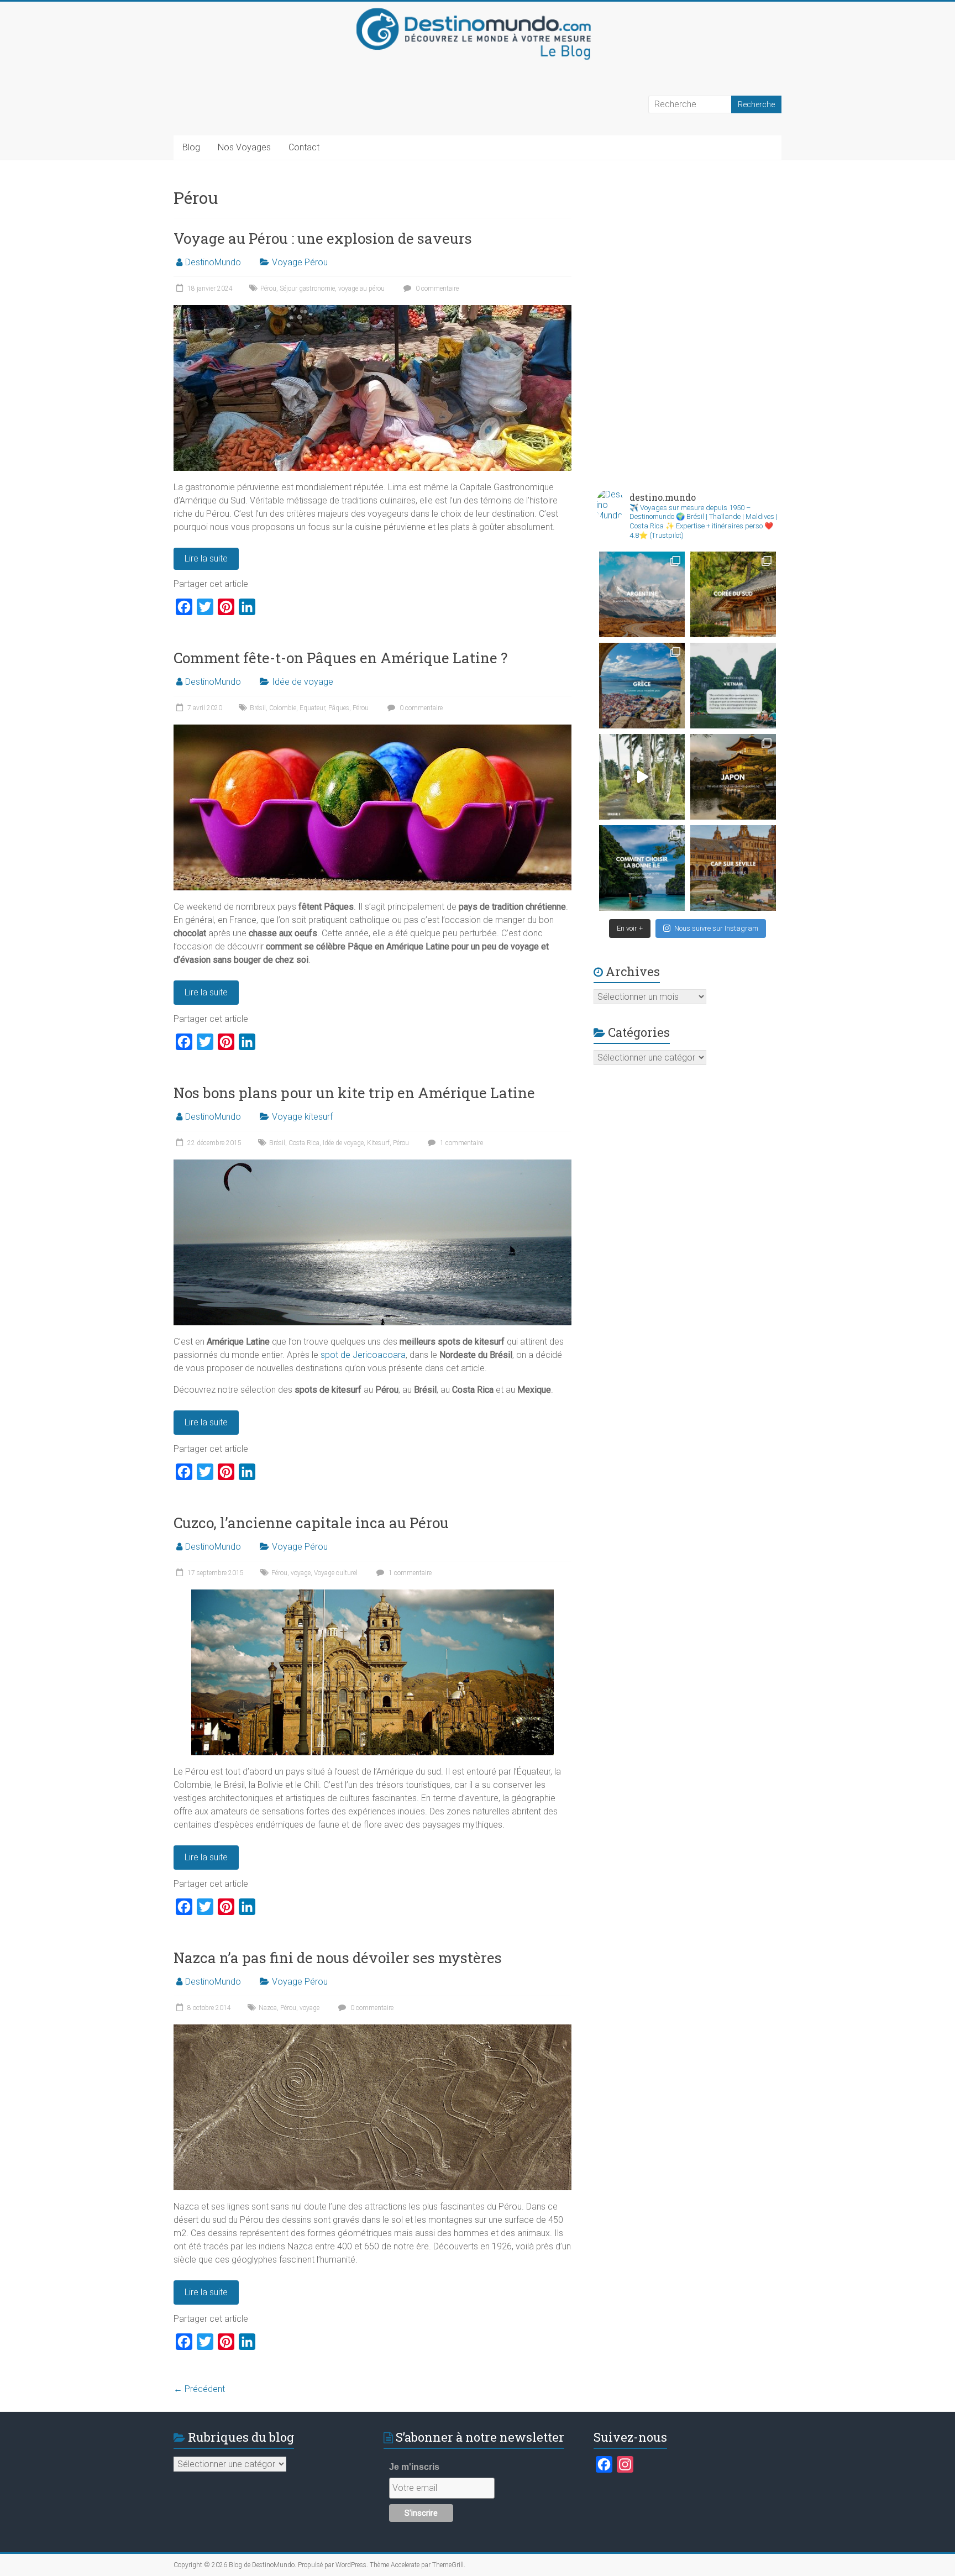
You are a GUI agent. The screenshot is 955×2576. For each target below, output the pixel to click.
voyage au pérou (361, 288)
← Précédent (199, 2389)
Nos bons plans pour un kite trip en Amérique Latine (354, 1093)
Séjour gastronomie (307, 288)
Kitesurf (378, 1143)
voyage (301, 1573)
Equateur (312, 708)
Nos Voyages (244, 147)
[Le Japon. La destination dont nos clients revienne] (733, 777)
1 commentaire (461, 1143)
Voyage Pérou (300, 262)
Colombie (283, 708)
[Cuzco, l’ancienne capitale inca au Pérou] (372, 1595)
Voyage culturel (336, 1573)
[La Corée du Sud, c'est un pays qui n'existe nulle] (733, 594)
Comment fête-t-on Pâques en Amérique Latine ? (340, 658)
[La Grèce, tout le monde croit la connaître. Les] (642, 686)
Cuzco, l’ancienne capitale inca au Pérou (311, 1523)
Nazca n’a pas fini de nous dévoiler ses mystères (338, 1958)
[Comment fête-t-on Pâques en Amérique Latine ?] (372, 730)
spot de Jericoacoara (363, 1355)
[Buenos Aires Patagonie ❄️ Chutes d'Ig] (642, 594)
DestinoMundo (213, 262)
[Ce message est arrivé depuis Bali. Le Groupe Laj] (733, 686)
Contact (304, 147)
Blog (191, 147)
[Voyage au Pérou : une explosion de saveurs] (372, 310)
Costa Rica (304, 1143)
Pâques (339, 708)
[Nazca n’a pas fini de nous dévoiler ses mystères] (372, 2030)
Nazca (268, 2008)
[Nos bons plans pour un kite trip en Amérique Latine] (372, 1165)
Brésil (258, 708)
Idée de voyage (303, 682)
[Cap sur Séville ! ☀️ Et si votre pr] (733, 868)
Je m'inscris (414, 2467)
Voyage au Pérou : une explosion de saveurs (323, 238)
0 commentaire (436, 288)
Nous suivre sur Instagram (716, 928)
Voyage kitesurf (302, 1117)
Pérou (268, 288)
